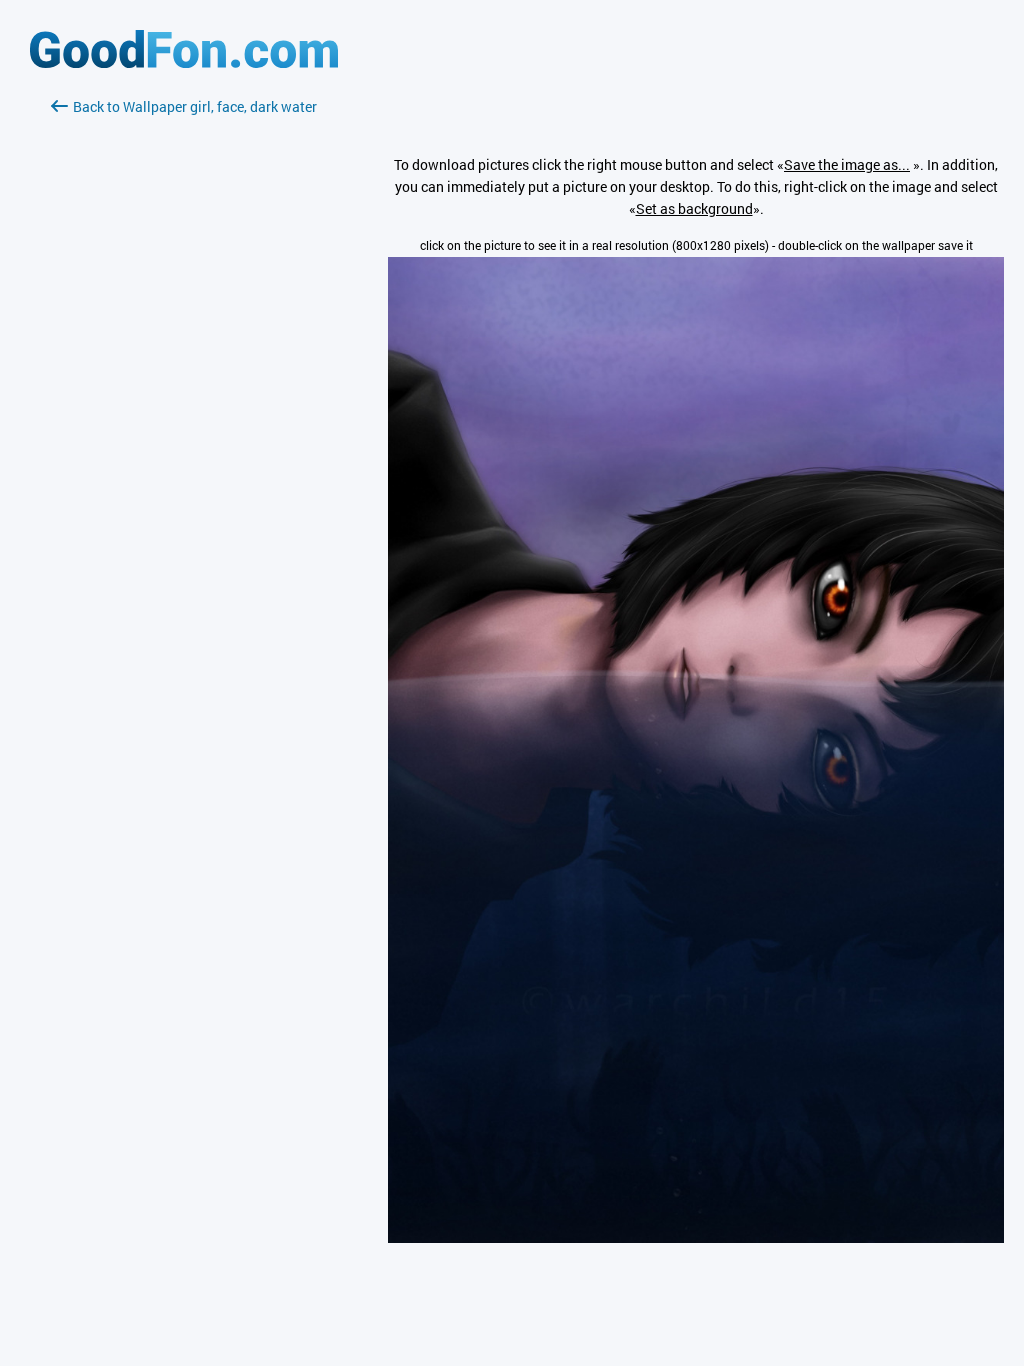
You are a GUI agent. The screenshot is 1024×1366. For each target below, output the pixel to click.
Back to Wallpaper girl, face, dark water (195, 106)
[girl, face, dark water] (696, 1237)
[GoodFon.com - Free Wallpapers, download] (184, 62)
